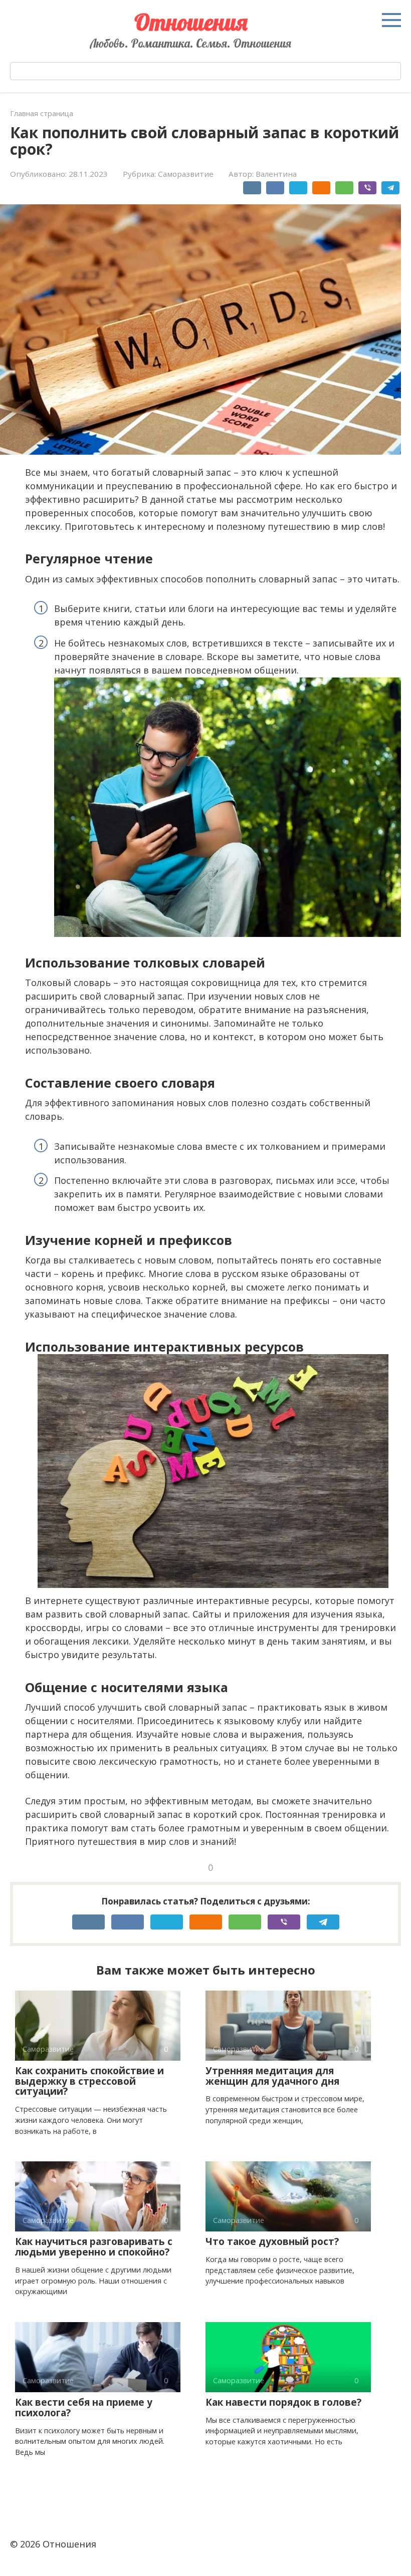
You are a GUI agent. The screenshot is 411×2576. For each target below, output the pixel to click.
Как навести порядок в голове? (283, 2402)
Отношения (191, 22)
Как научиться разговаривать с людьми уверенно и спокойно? (94, 2247)
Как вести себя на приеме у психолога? (84, 2407)
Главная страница (42, 113)
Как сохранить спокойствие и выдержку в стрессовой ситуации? (89, 2081)
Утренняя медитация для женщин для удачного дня (272, 2076)
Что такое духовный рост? (272, 2241)
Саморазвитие (186, 174)
